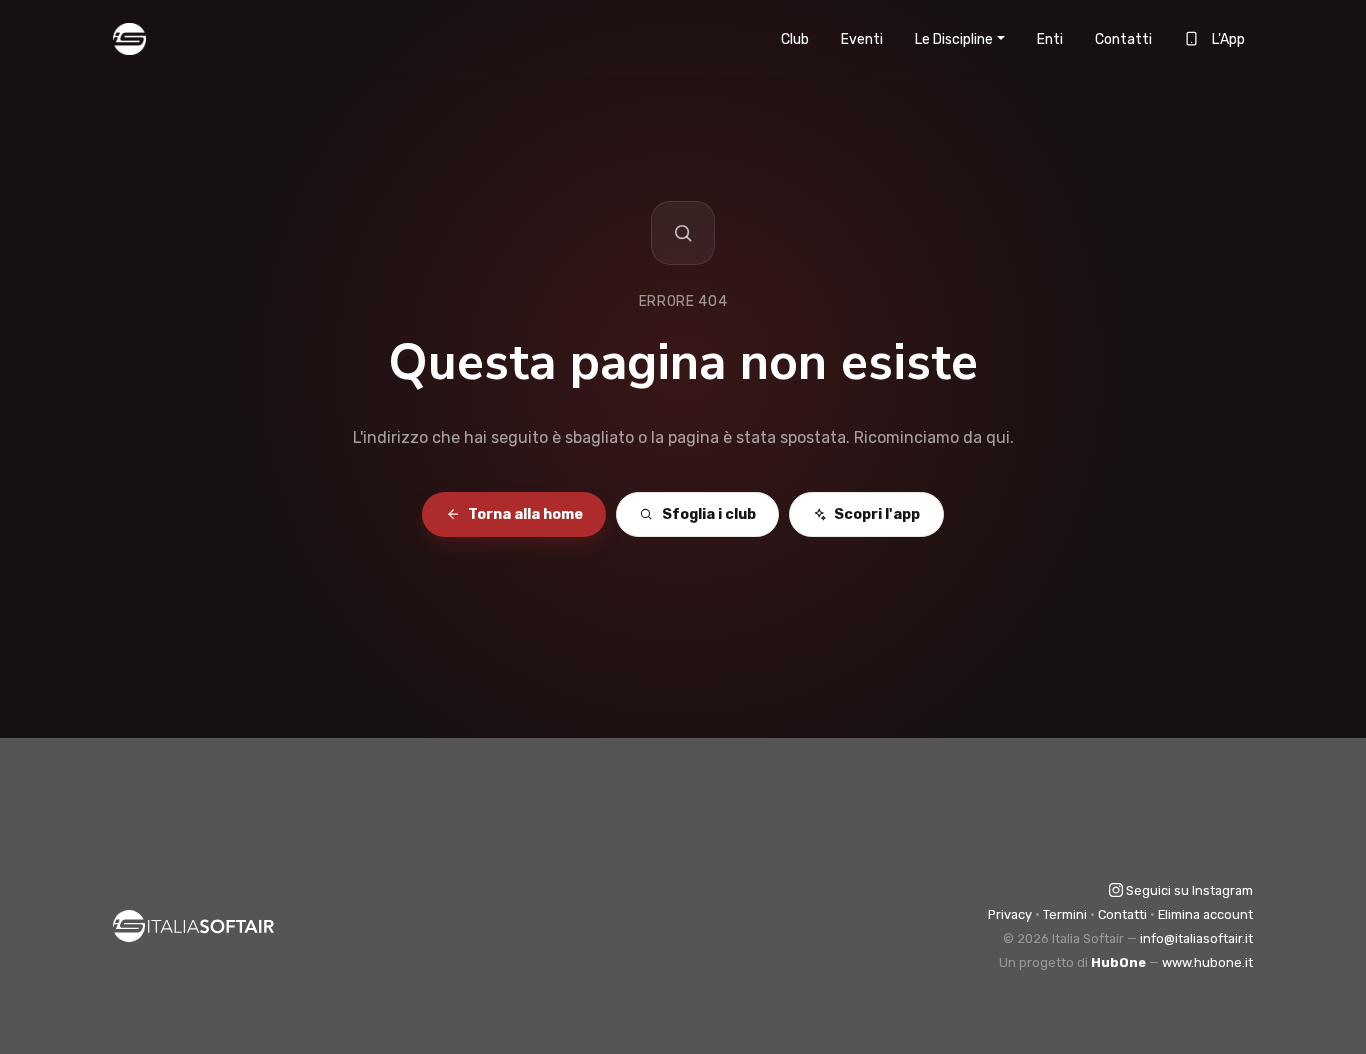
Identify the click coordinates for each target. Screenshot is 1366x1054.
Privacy (1010, 914)
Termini (1065, 914)
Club (795, 39)
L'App (1227, 39)
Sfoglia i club (709, 514)
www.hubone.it (1207, 962)
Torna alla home (525, 514)
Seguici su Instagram (1188, 890)
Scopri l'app (877, 514)
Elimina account (1205, 914)
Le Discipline (954, 39)
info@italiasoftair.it (1196, 938)
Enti (1050, 39)
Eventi (862, 39)
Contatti (1123, 39)
